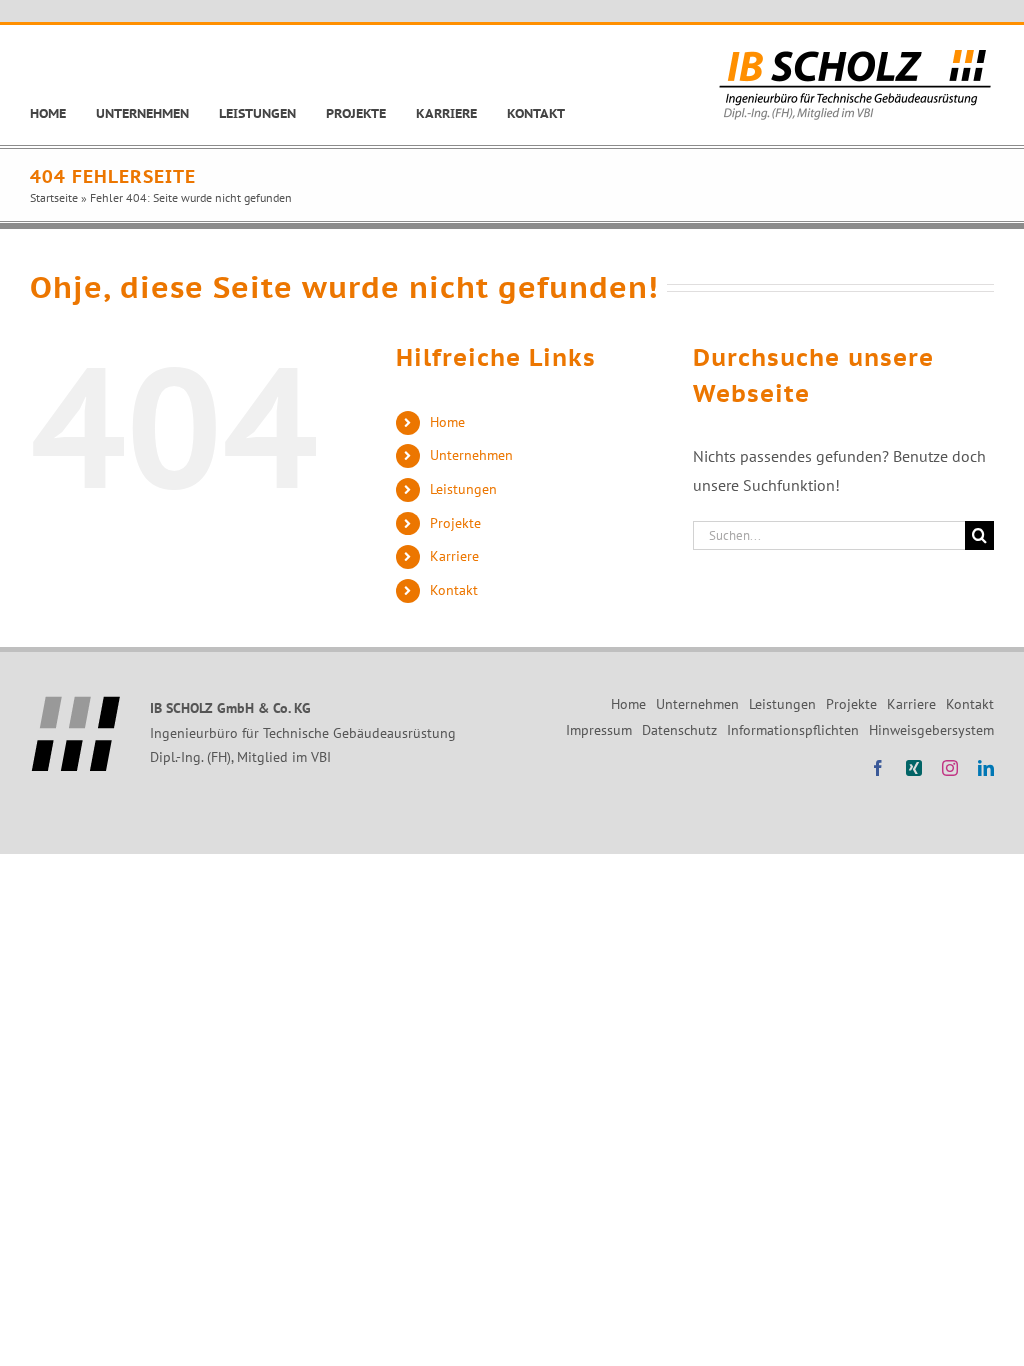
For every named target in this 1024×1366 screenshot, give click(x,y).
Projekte (455, 523)
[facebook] (878, 768)
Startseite (54, 197)
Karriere (454, 556)
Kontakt (454, 590)
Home (447, 422)
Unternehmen (471, 455)
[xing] (914, 768)
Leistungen (463, 489)
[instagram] (950, 768)
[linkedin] (986, 768)
